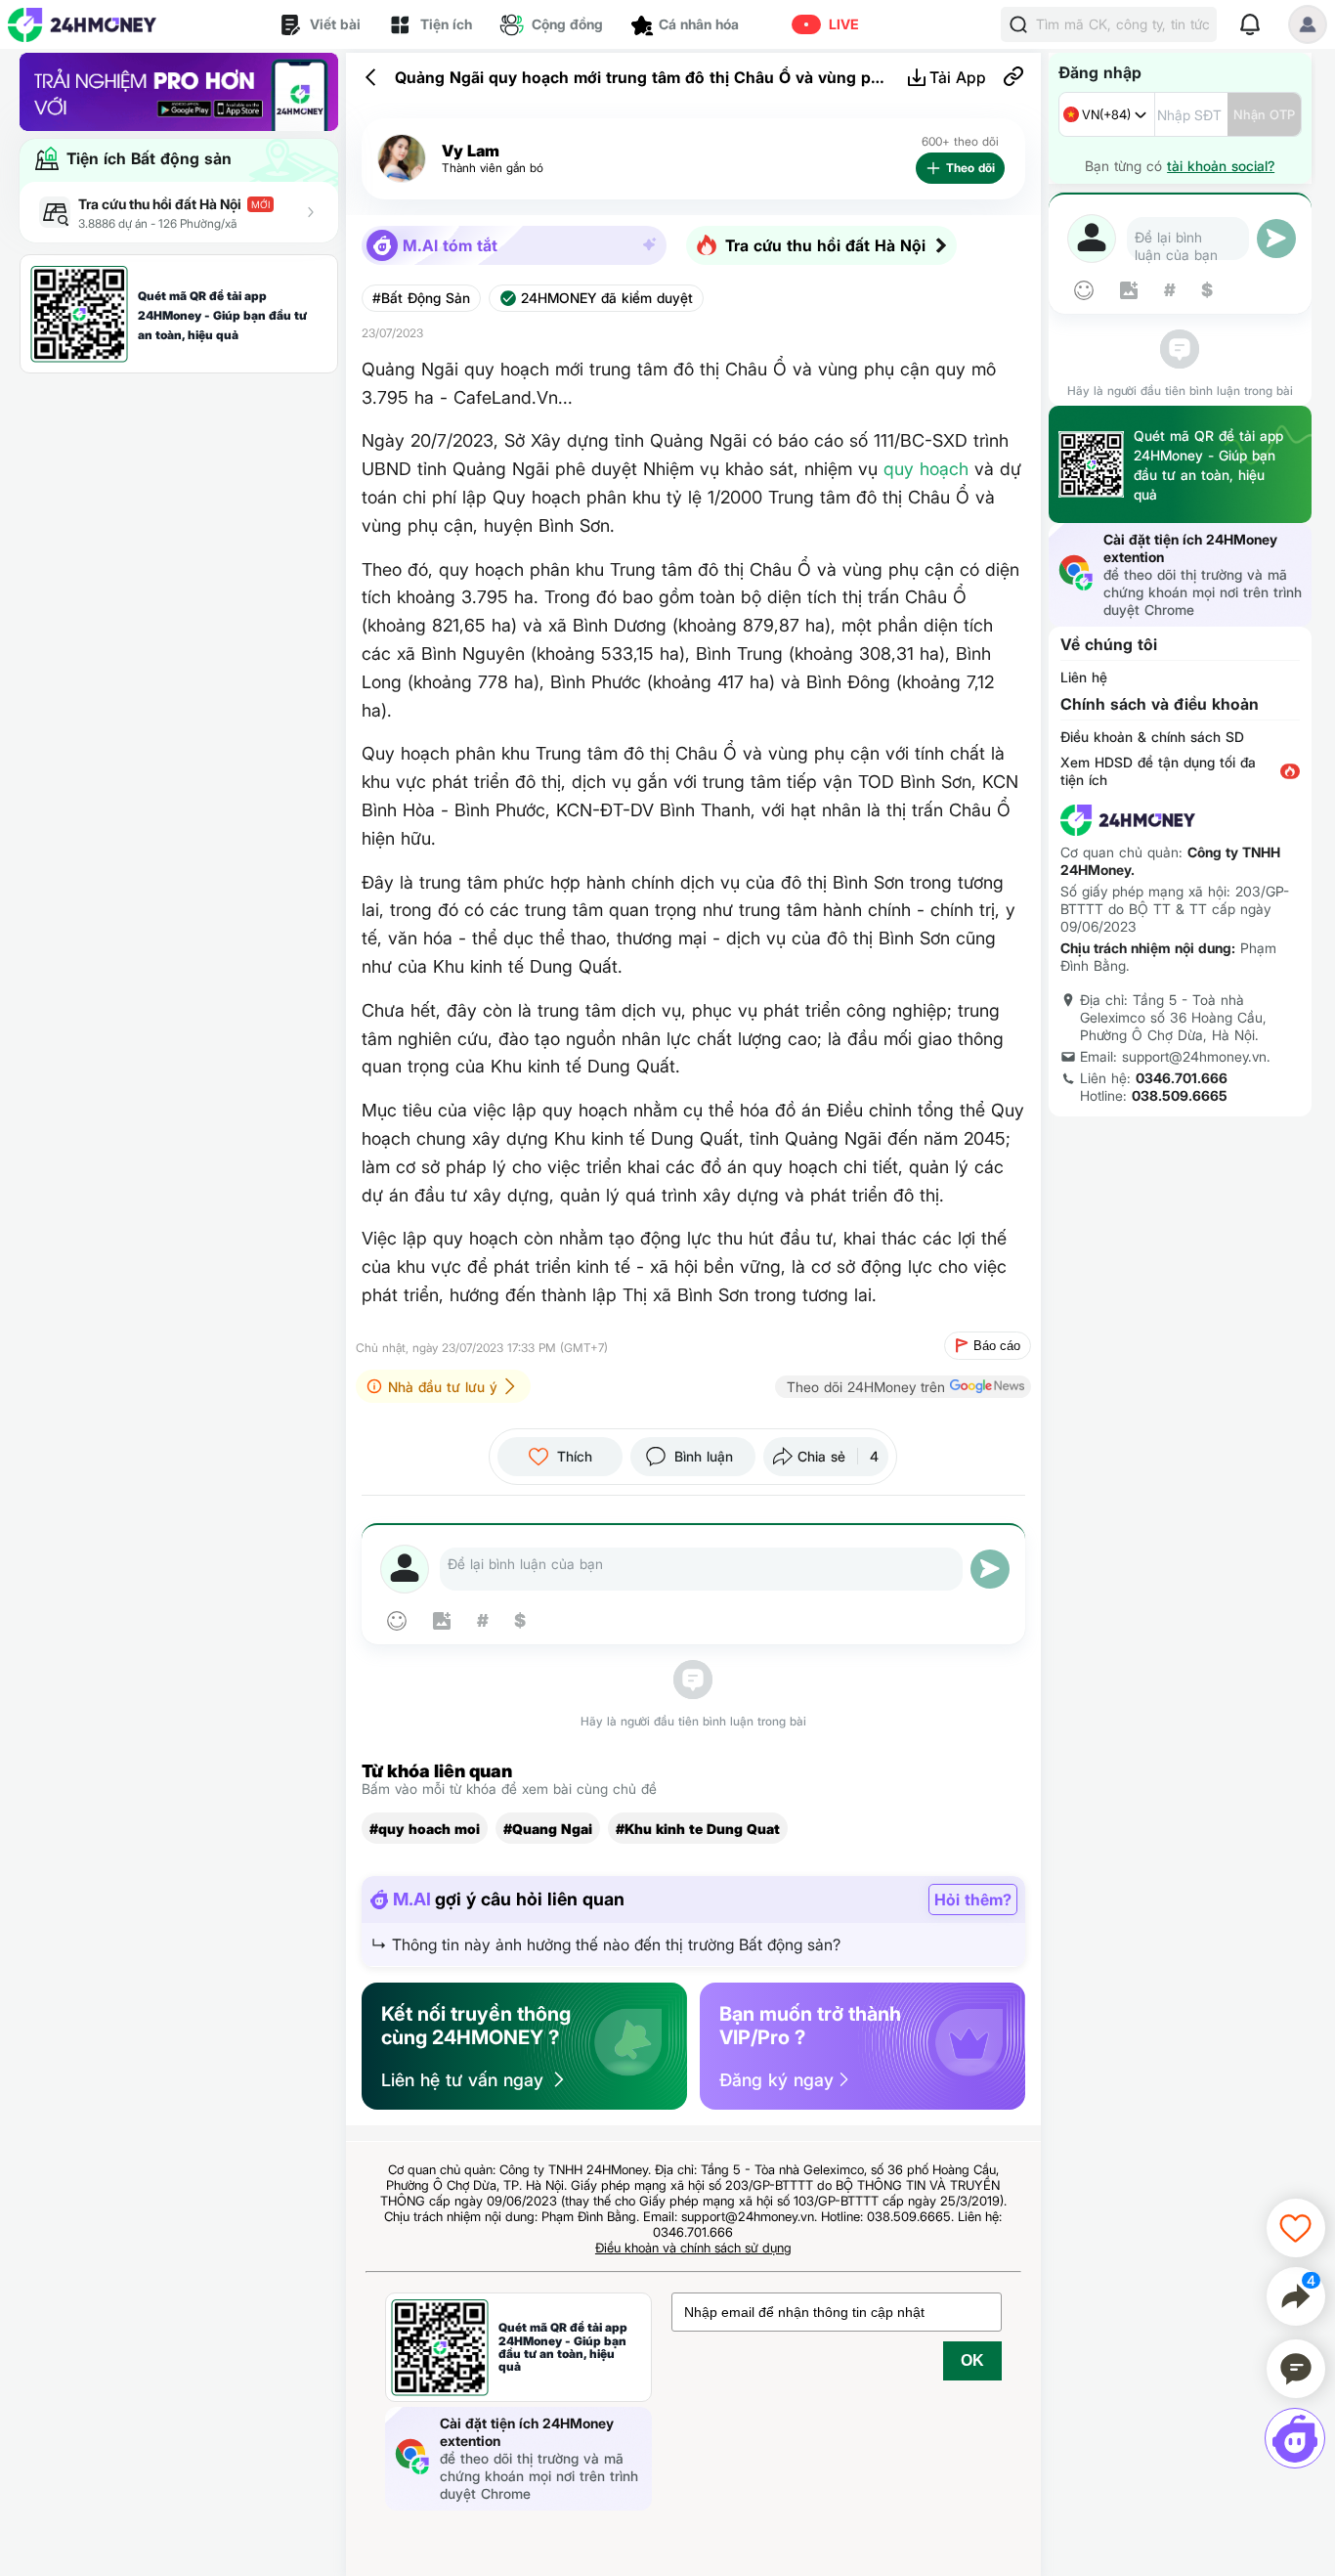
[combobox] (1107, 114)
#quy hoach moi (425, 1829)
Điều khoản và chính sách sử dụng (693, 2248)
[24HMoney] (82, 25)
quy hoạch (926, 469)
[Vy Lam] (402, 159)
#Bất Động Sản (421, 298)
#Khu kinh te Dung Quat (698, 1829)
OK (972, 2360)
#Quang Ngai (548, 1829)
